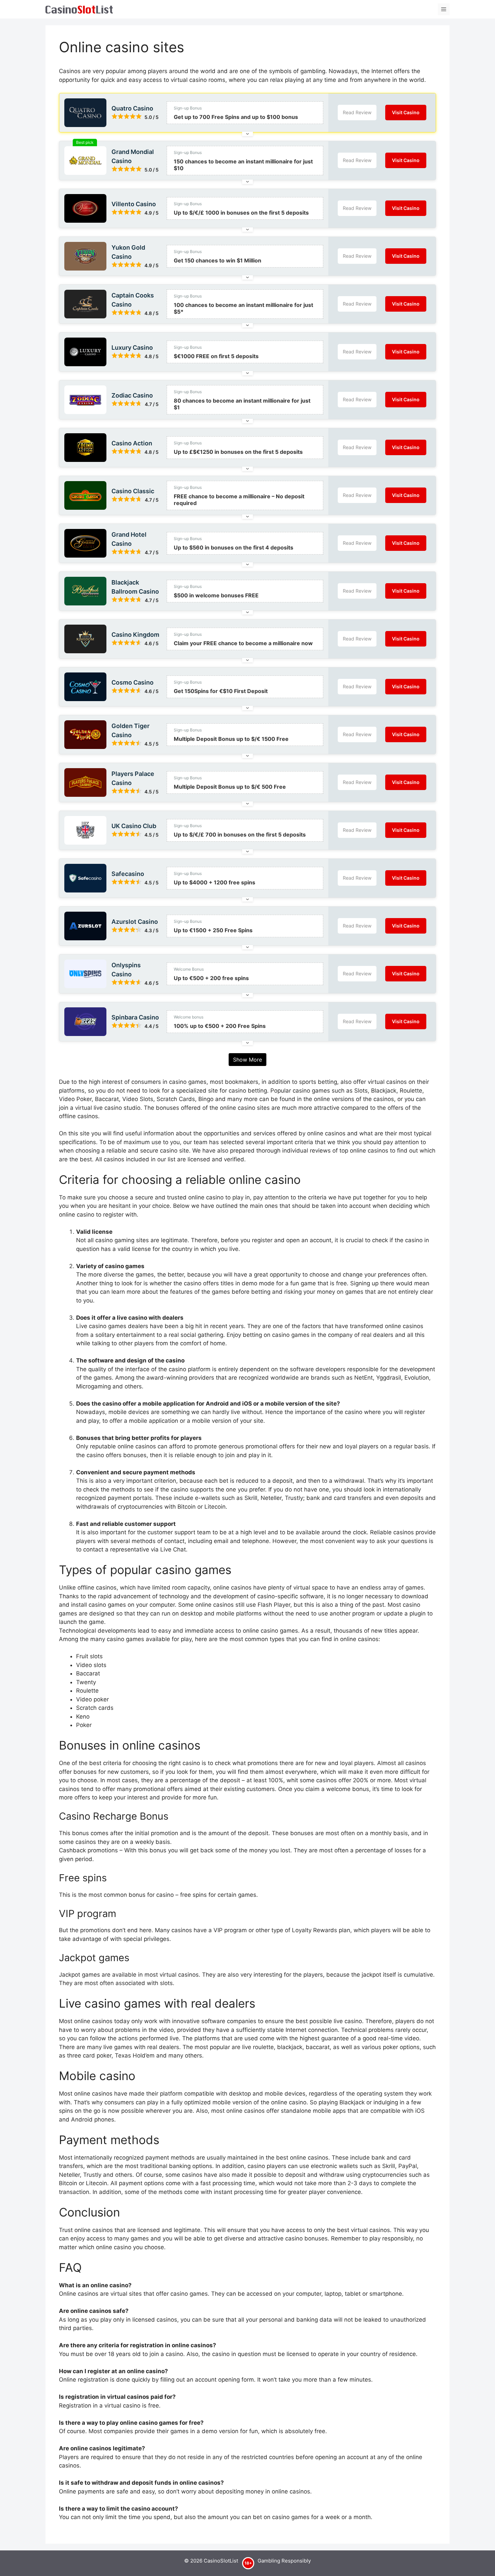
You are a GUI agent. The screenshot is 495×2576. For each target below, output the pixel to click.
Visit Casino (406, 112)
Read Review (357, 112)
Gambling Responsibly (284, 2561)
